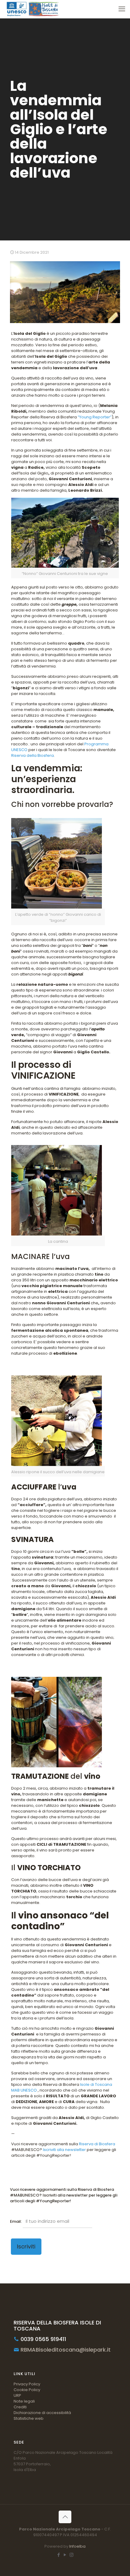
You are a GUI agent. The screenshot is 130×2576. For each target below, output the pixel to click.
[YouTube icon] (65, 2555)
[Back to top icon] (65, 2517)
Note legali (24, 2401)
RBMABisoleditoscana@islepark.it (65, 2350)
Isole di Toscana (96, 2084)
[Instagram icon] (71, 2555)
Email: (16, 2221)
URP (17, 2395)
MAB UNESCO (24, 2090)
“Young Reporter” (95, 417)
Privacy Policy (27, 2384)
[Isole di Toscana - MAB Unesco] (32, 9)
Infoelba (77, 2546)
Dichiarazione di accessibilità (42, 2413)
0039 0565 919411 (43, 2339)
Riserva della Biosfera (32, 755)
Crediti (20, 2407)
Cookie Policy (27, 2390)
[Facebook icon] (59, 2555)
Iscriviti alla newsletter (64, 2150)
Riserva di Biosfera (97, 2144)
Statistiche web (29, 2418)
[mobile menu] (122, 9)
